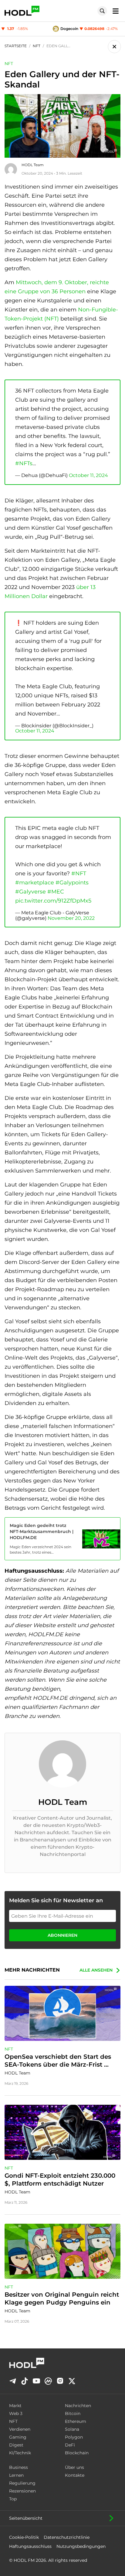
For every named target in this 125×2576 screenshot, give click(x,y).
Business (19, 2467)
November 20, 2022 (71, 918)
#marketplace (35, 883)
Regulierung (22, 2483)
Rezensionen (22, 2491)
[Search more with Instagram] (60, 2381)
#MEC (56, 892)
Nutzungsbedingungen (81, 2546)
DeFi (70, 2445)
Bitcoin (73, 2413)
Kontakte (75, 2475)
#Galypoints (72, 883)
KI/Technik (20, 2453)
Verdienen (20, 2429)
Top (13, 2499)
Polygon (74, 2437)
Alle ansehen (96, 1970)
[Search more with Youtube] (36, 2381)
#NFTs (24, 463)
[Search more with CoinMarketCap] (48, 2381)
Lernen (16, 2475)
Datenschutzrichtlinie (67, 2537)
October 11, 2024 (88, 475)
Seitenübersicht (26, 2518)
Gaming (18, 2437)
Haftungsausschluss (30, 2546)
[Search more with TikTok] (25, 2381)
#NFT (79, 873)
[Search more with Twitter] (72, 2381)
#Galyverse (30, 892)
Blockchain (77, 2453)
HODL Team (33, 165)
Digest (16, 2445)
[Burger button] (114, 11)
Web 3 (16, 2413)
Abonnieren (62, 1935)
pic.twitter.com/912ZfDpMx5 (53, 901)
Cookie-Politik (24, 2537)
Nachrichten (78, 2406)
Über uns (74, 2467)
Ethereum (76, 2421)
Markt (15, 2406)
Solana (72, 2429)
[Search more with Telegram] (13, 2381)
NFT (9, 64)
